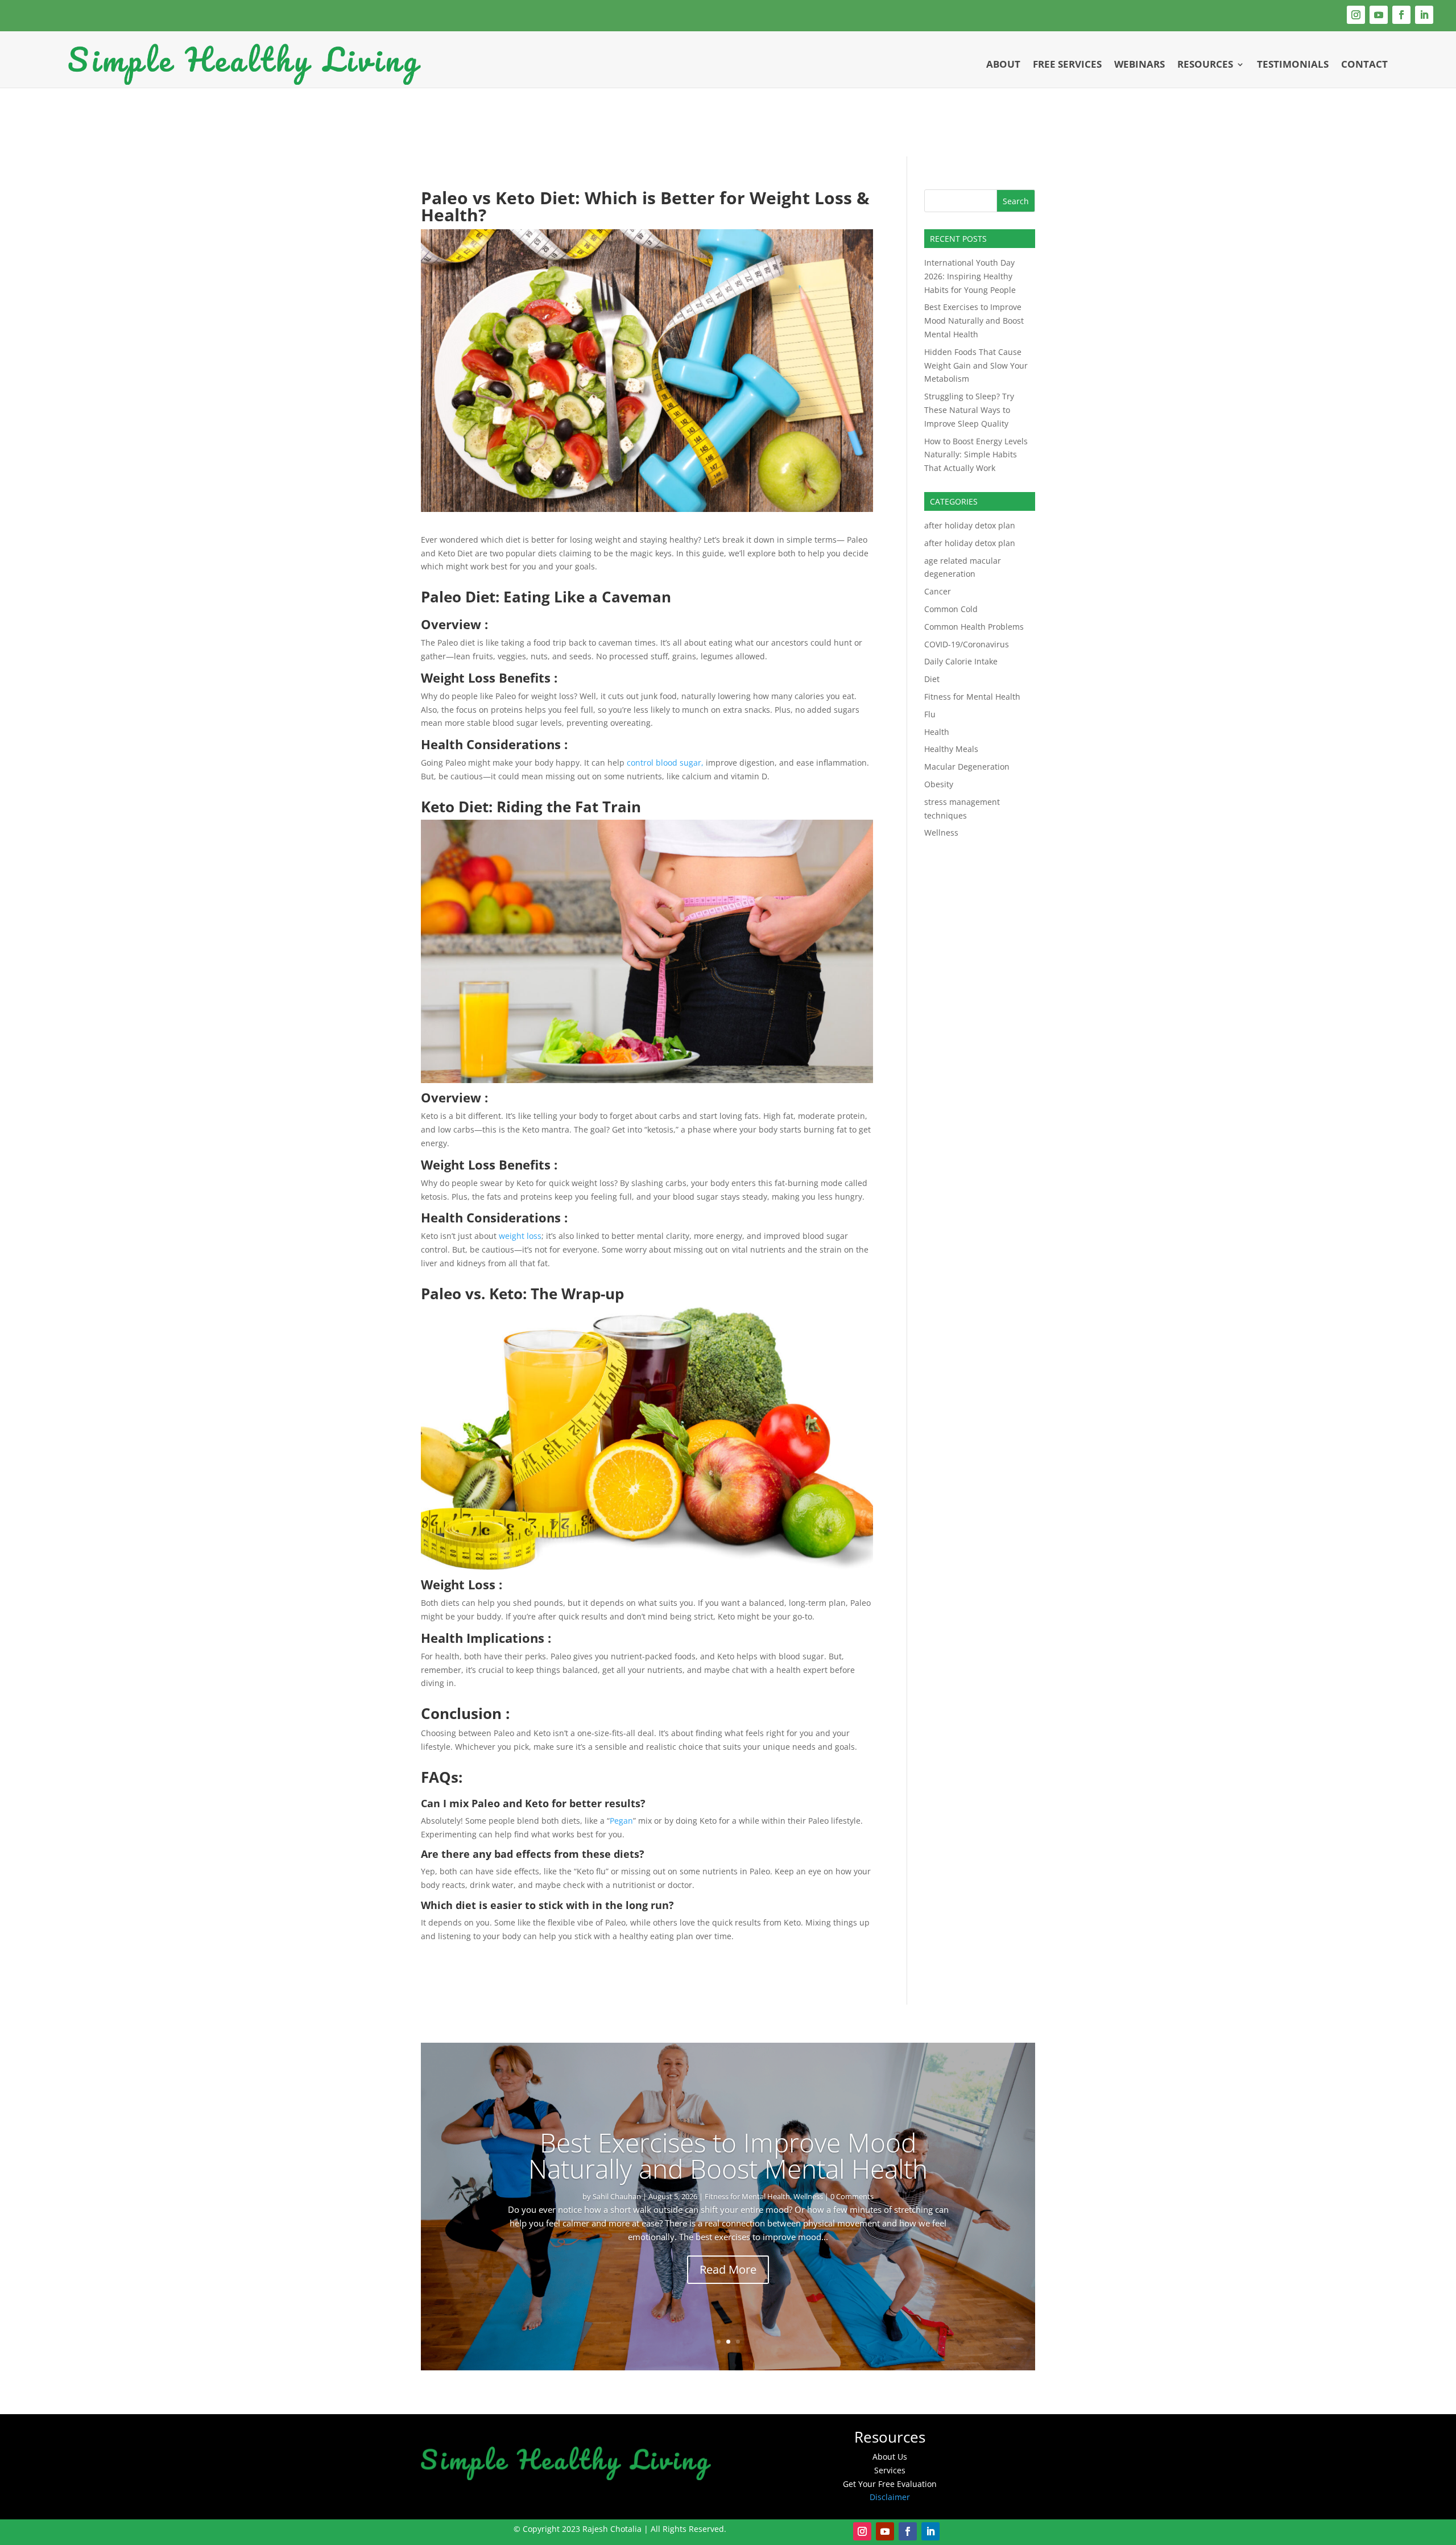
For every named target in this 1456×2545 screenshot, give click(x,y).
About (1003, 64)
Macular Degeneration (967, 767)
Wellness (941, 833)
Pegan (621, 1821)
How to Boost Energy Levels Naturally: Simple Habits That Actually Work (976, 455)
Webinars (1139, 64)
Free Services (1067, 64)
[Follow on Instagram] (1356, 15)
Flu (930, 714)
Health (937, 732)
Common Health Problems (974, 627)
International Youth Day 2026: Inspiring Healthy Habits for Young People (970, 276)
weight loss (519, 1236)
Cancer (938, 591)
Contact (1364, 64)
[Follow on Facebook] (1401, 15)
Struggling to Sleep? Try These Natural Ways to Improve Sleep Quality (969, 410)
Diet (932, 679)
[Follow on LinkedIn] (1424, 15)
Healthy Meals (951, 749)
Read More (728, 2269)
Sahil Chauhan (656, 2196)
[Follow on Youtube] (1379, 15)
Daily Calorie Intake (961, 661)
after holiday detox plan (970, 525)
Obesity (939, 784)
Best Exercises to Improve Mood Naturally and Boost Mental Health (974, 321)
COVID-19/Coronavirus (967, 644)
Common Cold (951, 609)
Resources (1205, 64)
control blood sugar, (665, 763)
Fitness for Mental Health (972, 697)
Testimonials (1293, 64)
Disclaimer (890, 2497)
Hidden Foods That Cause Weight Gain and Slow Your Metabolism (976, 365)
